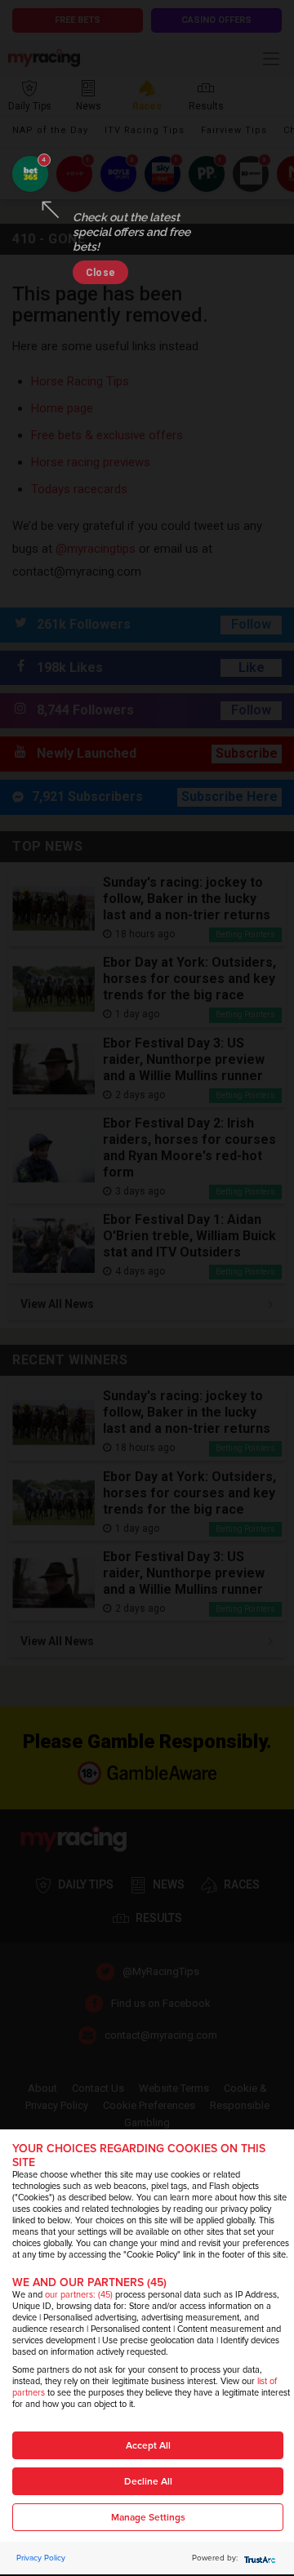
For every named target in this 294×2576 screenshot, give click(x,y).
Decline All (148, 2482)
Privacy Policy (41, 2558)
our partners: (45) (79, 2295)
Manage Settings (148, 2518)
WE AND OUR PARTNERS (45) (89, 2282)
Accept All (148, 2446)
